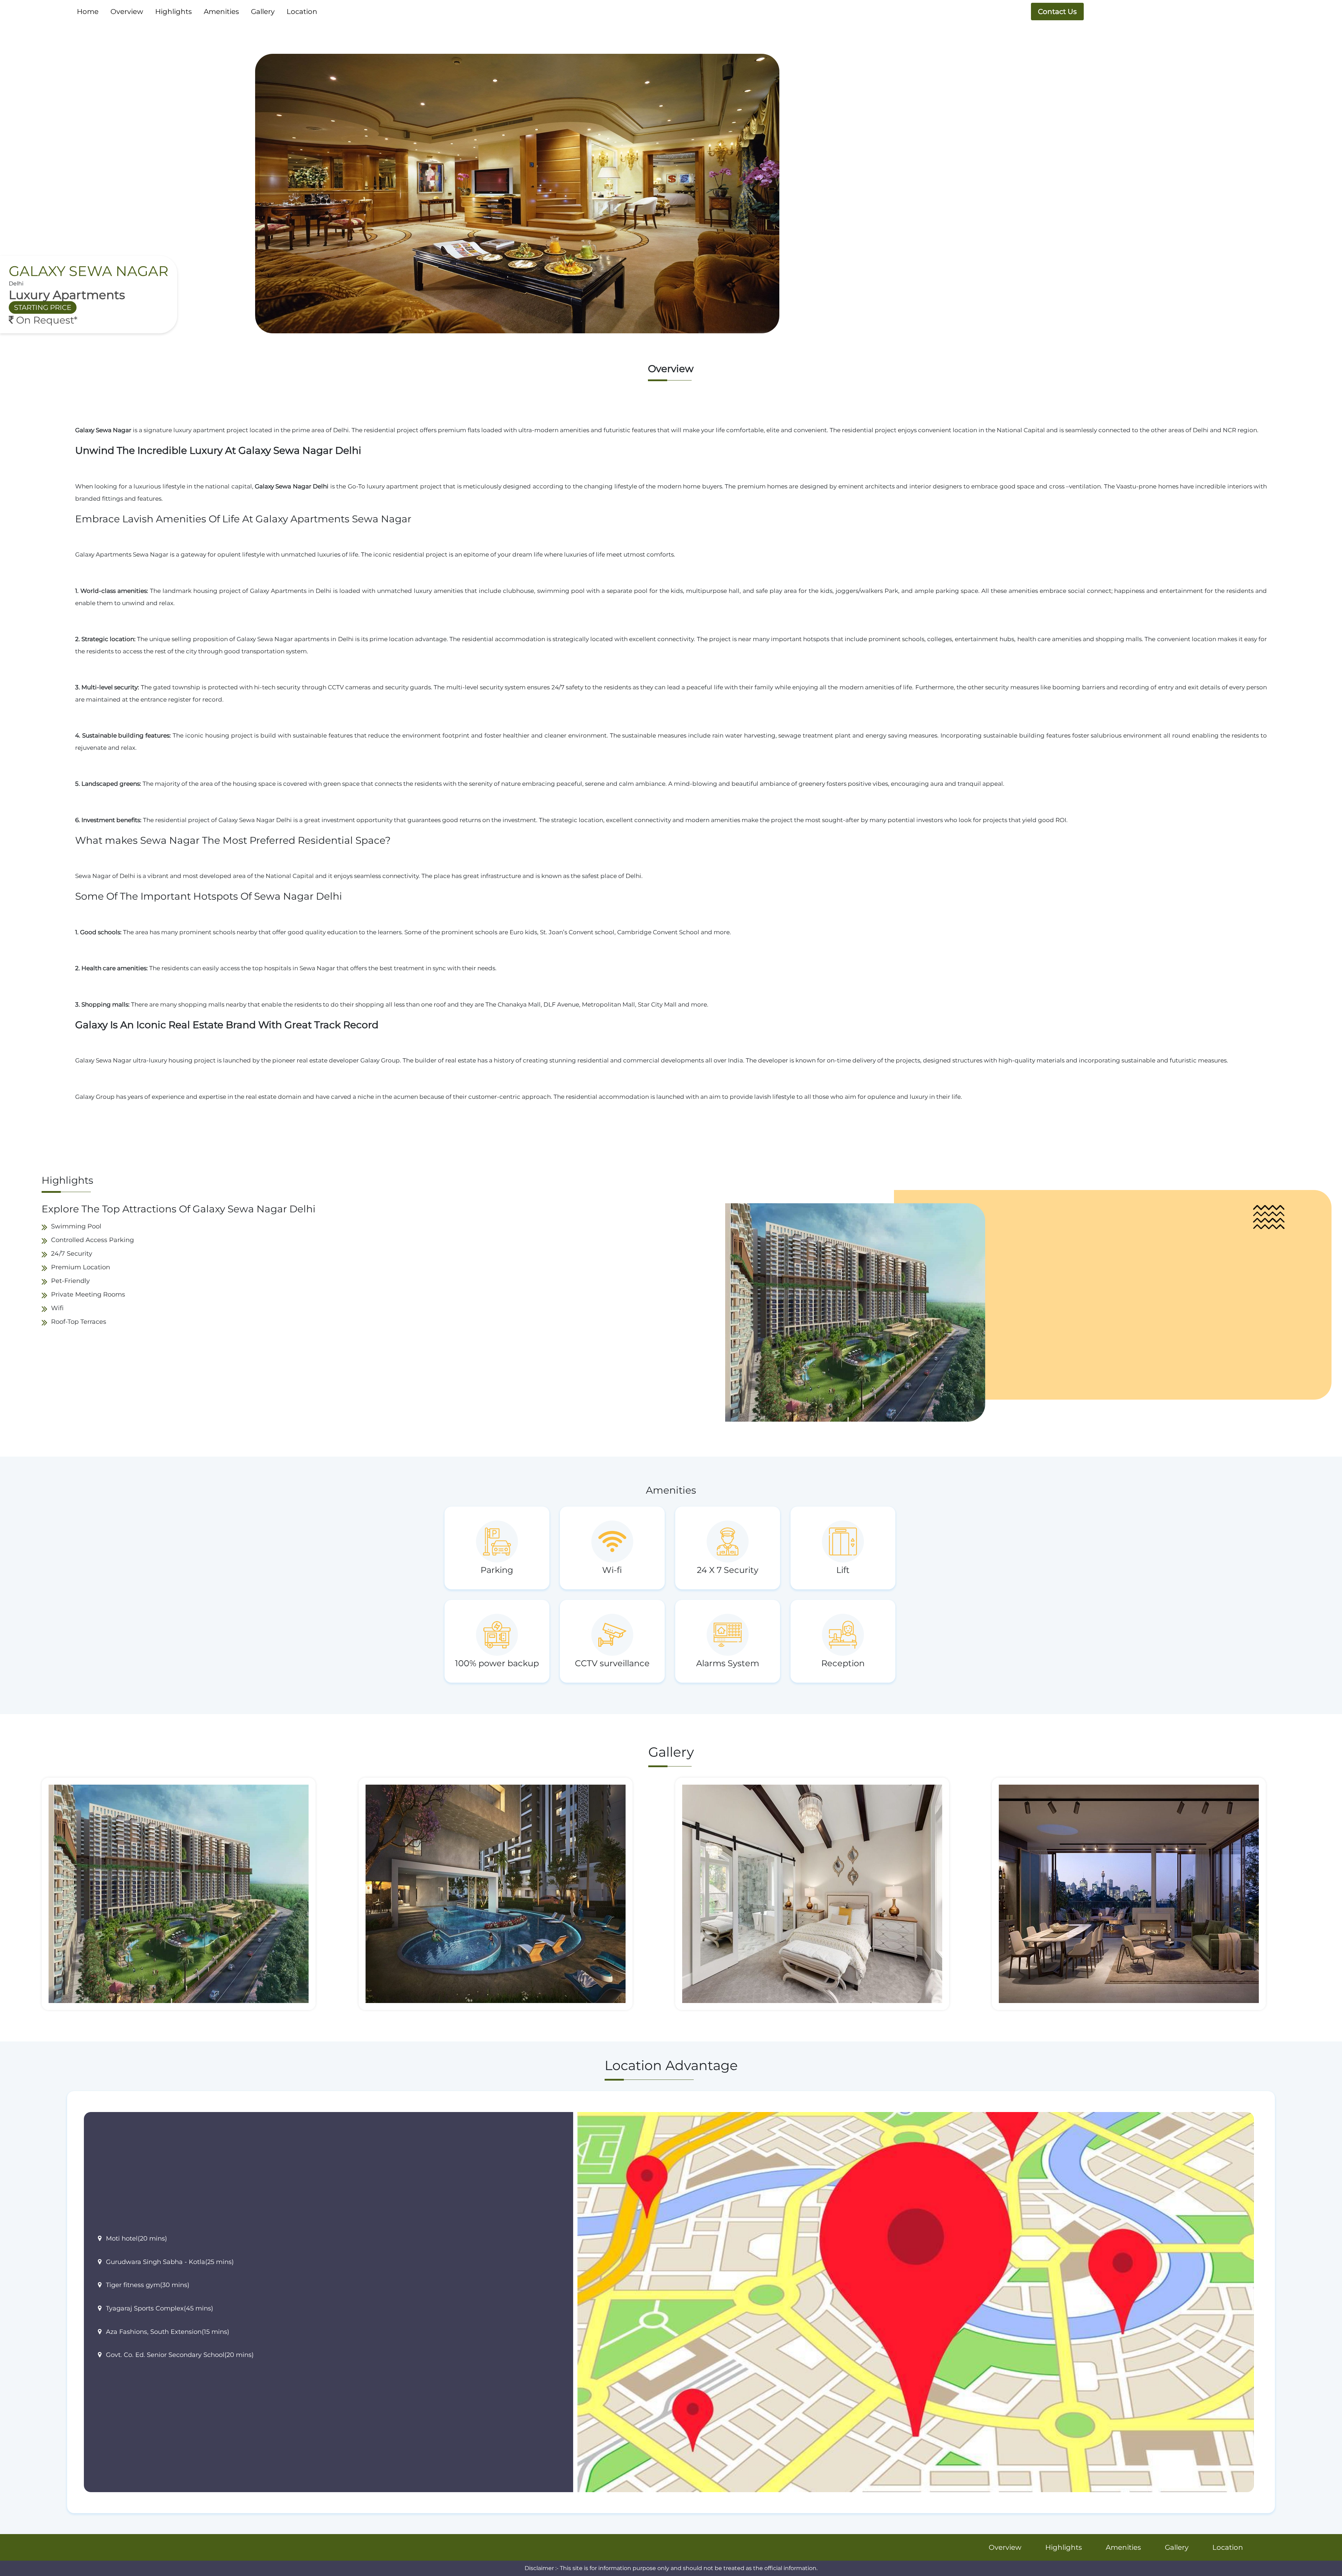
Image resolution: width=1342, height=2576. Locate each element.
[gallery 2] (496, 1893)
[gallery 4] (1129, 1893)
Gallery (263, 12)
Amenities (221, 12)
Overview (127, 12)
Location (302, 12)
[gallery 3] (812, 1893)
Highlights (174, 12)
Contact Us (1057, 12)
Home (88, 12)
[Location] (916, 2302)
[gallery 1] (179, 1893)
